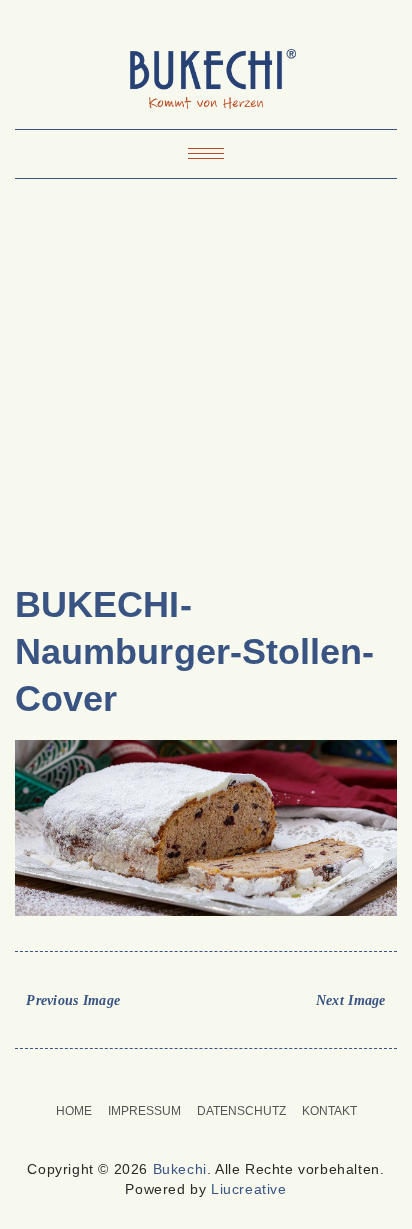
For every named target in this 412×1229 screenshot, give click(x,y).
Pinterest (193, 1076)
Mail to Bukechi (218, 1076)
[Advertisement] (206, 388)
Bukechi (180, 1169)
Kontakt (329, 1111)
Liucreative (249, 1189)
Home (74, 1111)
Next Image (351, 1000)
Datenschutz (241, 1111)
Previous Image (73, 1000)
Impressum (144, 1111)
